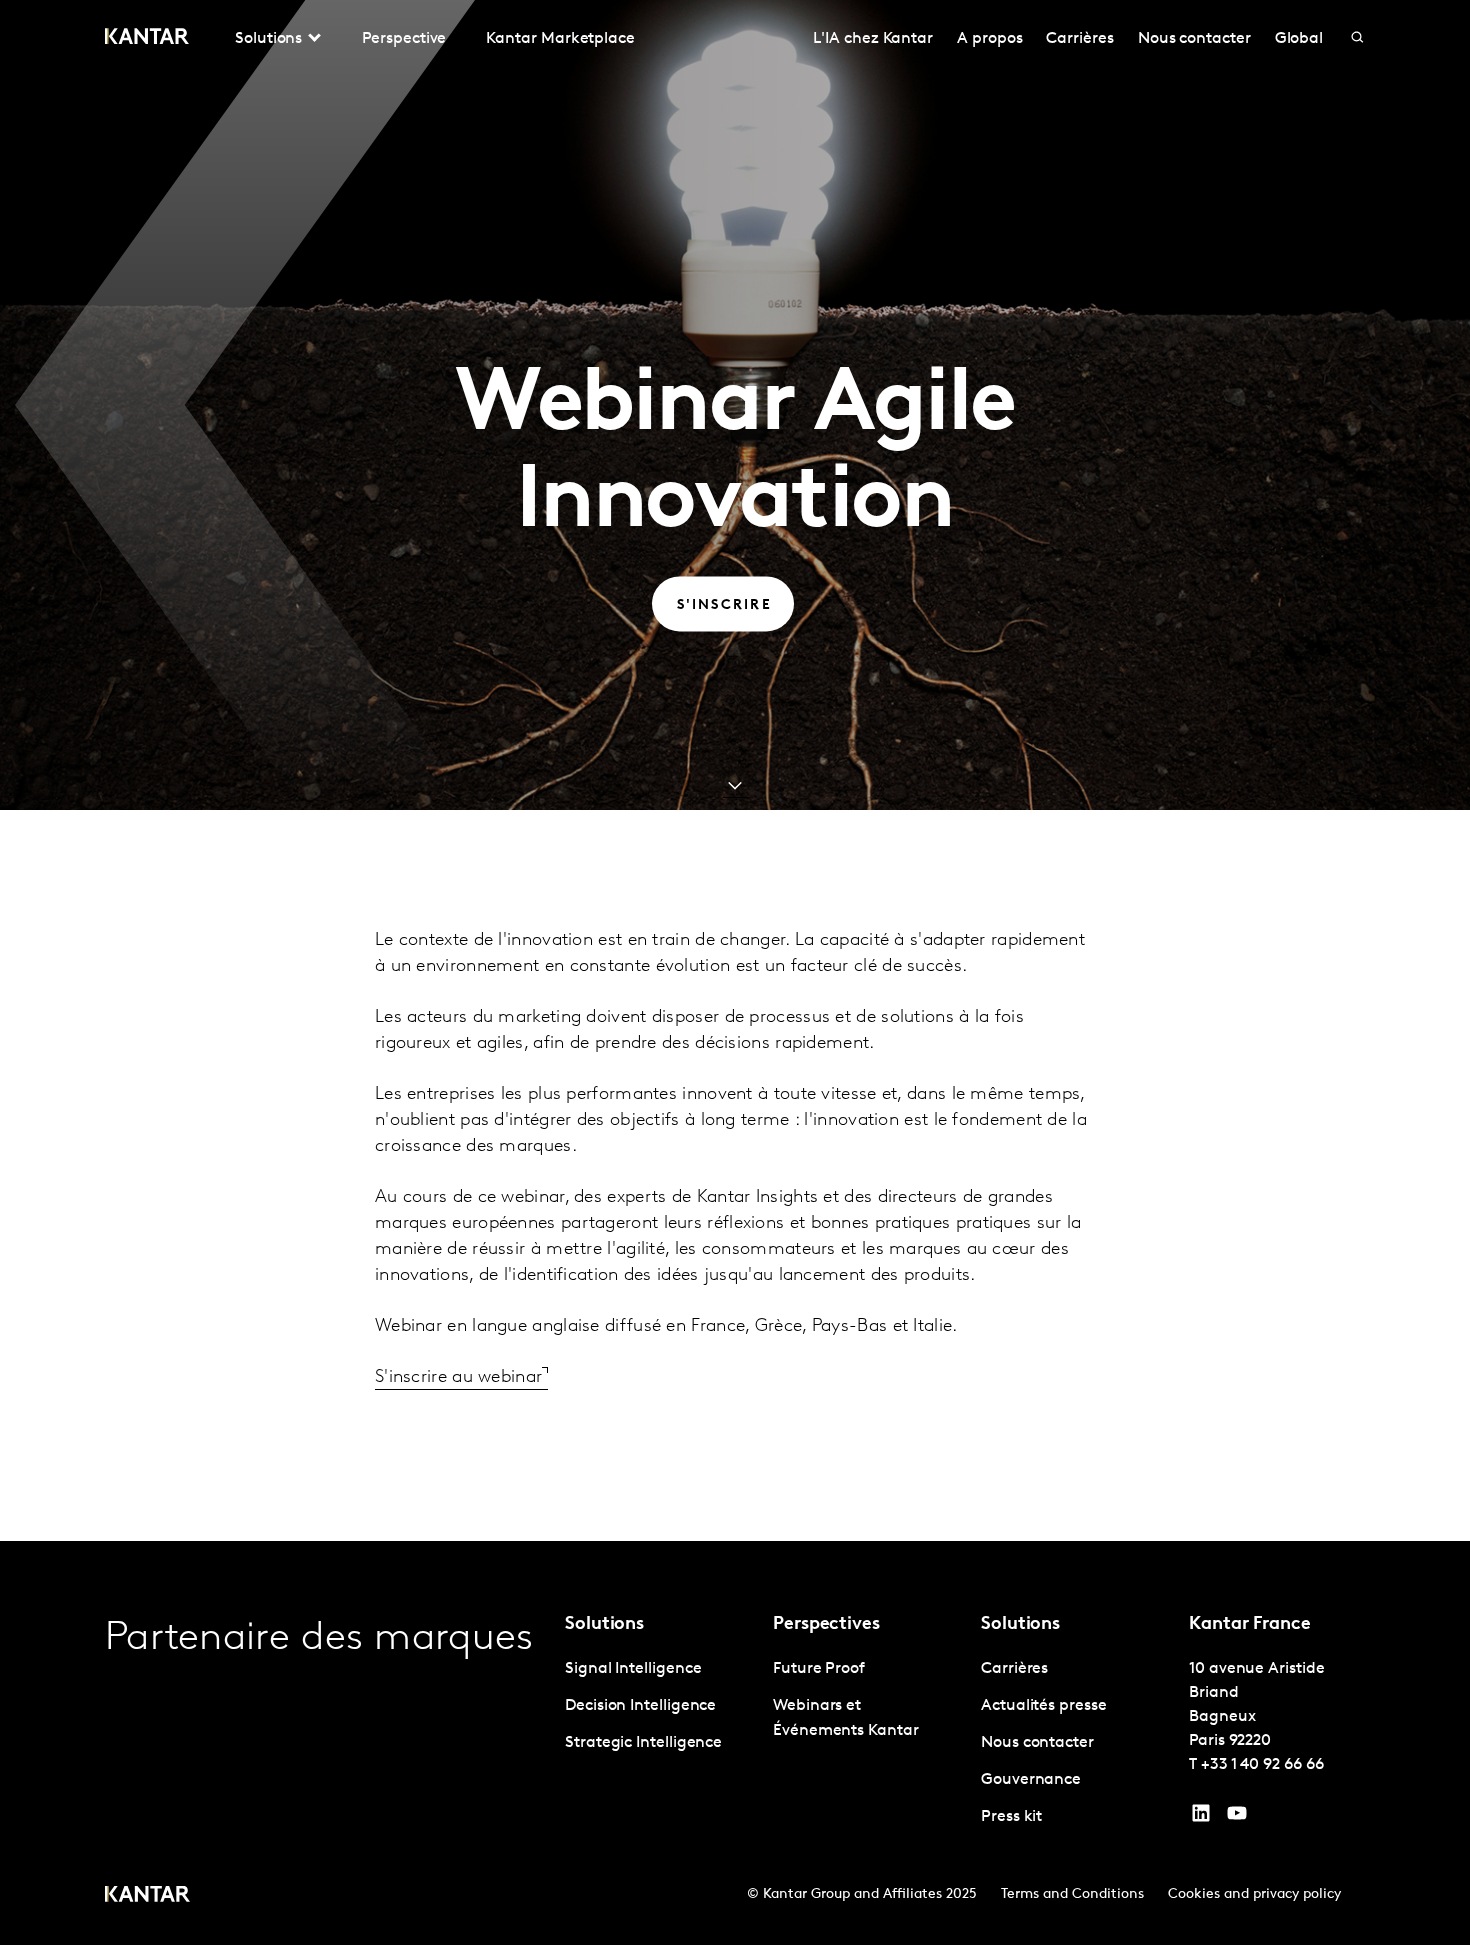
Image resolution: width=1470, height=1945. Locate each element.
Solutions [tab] (268, 39)
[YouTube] (1201, 1818)
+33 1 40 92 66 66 (1262, 1765)
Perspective (404, 39)
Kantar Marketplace (560, 39)
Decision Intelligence (640, 1706)
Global (1299, 39)
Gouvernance (1031, 1780)
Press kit (1011, 1817)
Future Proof (819, 1669)
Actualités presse (1044, 1706)
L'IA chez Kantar (873, 39)
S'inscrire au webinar (458, 1378)
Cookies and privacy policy (1254, 1894)
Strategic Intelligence (643, 1743)
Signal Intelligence (633, 1669)
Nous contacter (1194, 39)
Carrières (1079, 39)
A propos (989, 39)
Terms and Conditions (1072, 1894)
